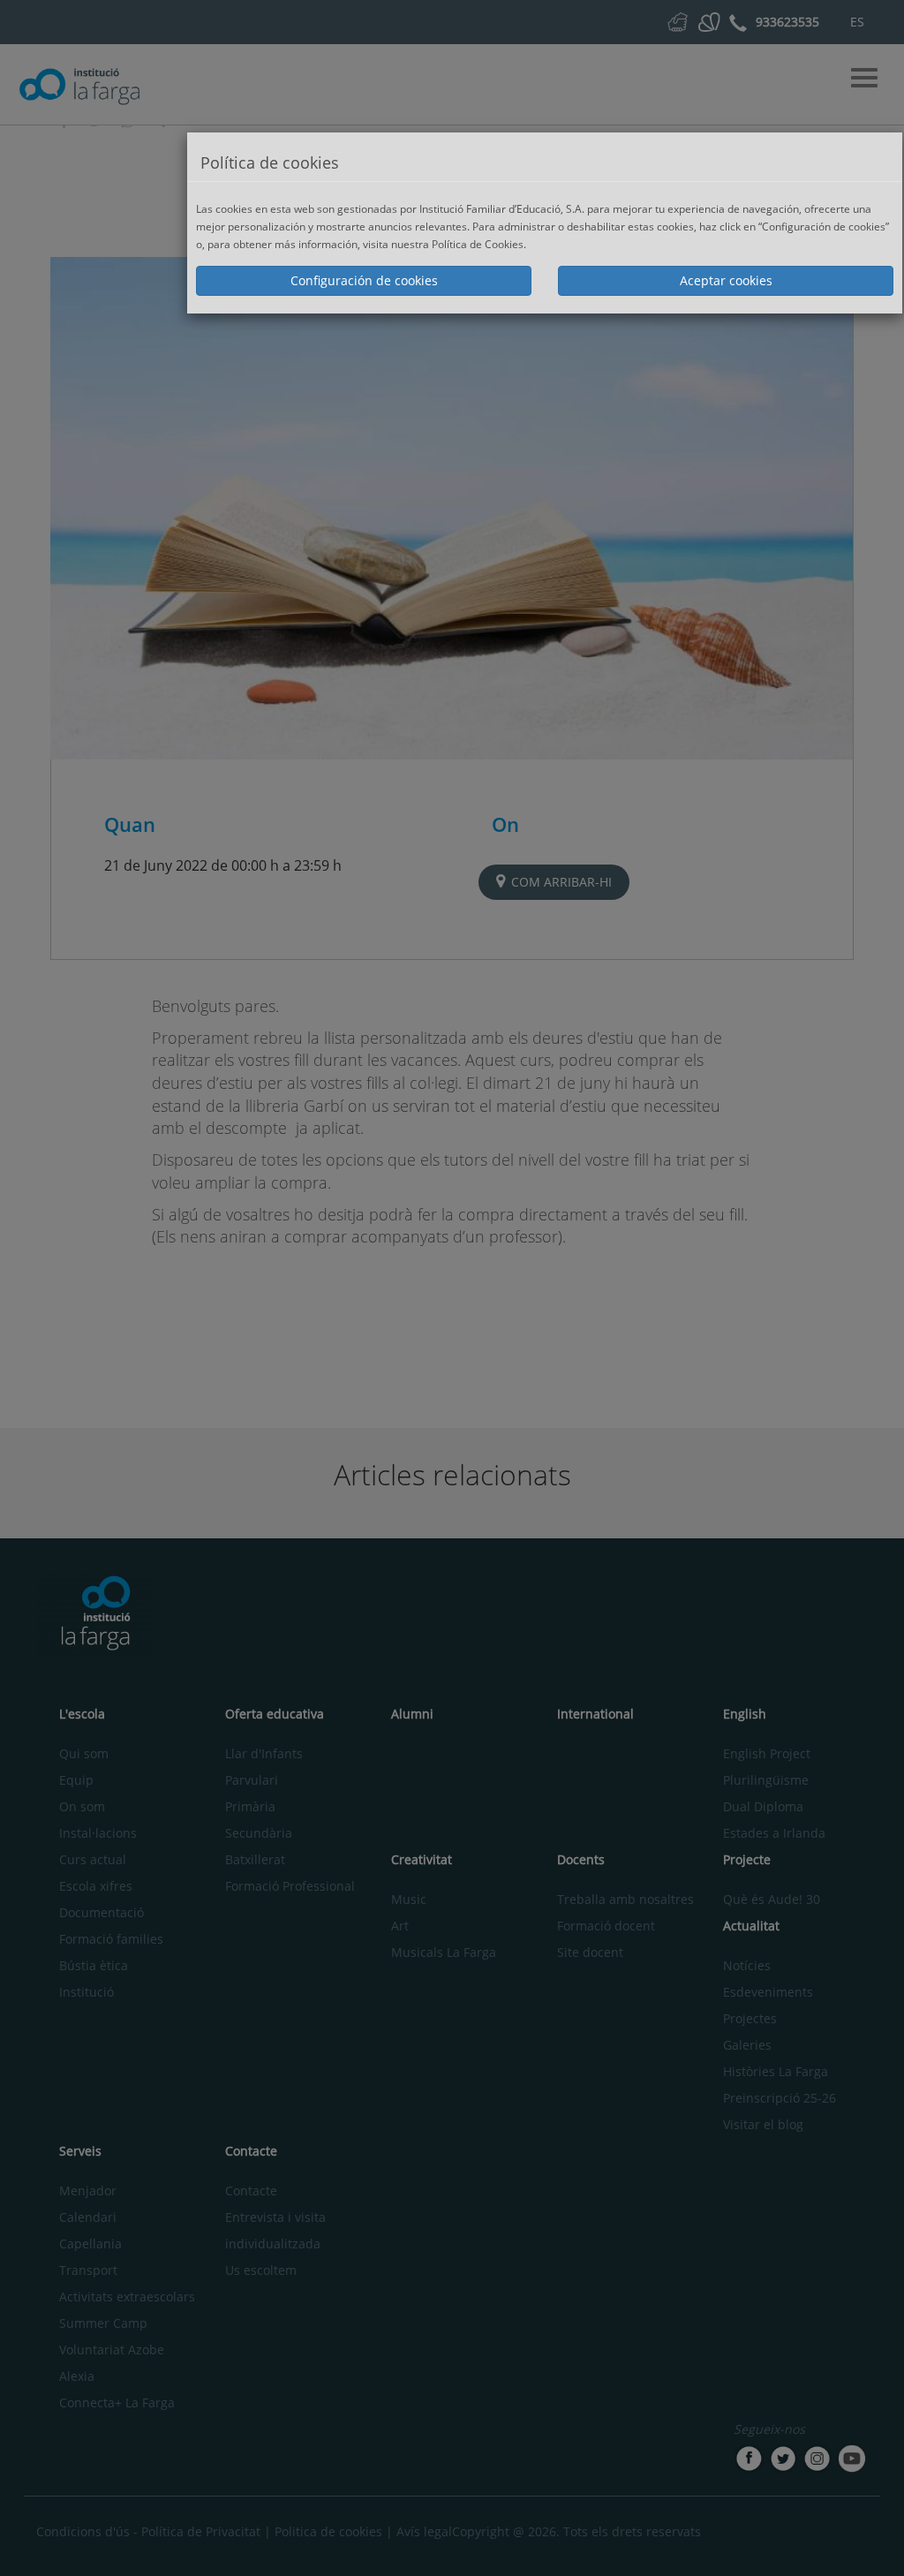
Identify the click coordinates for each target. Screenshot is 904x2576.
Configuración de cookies (364, 280)
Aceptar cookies (726, 280)
